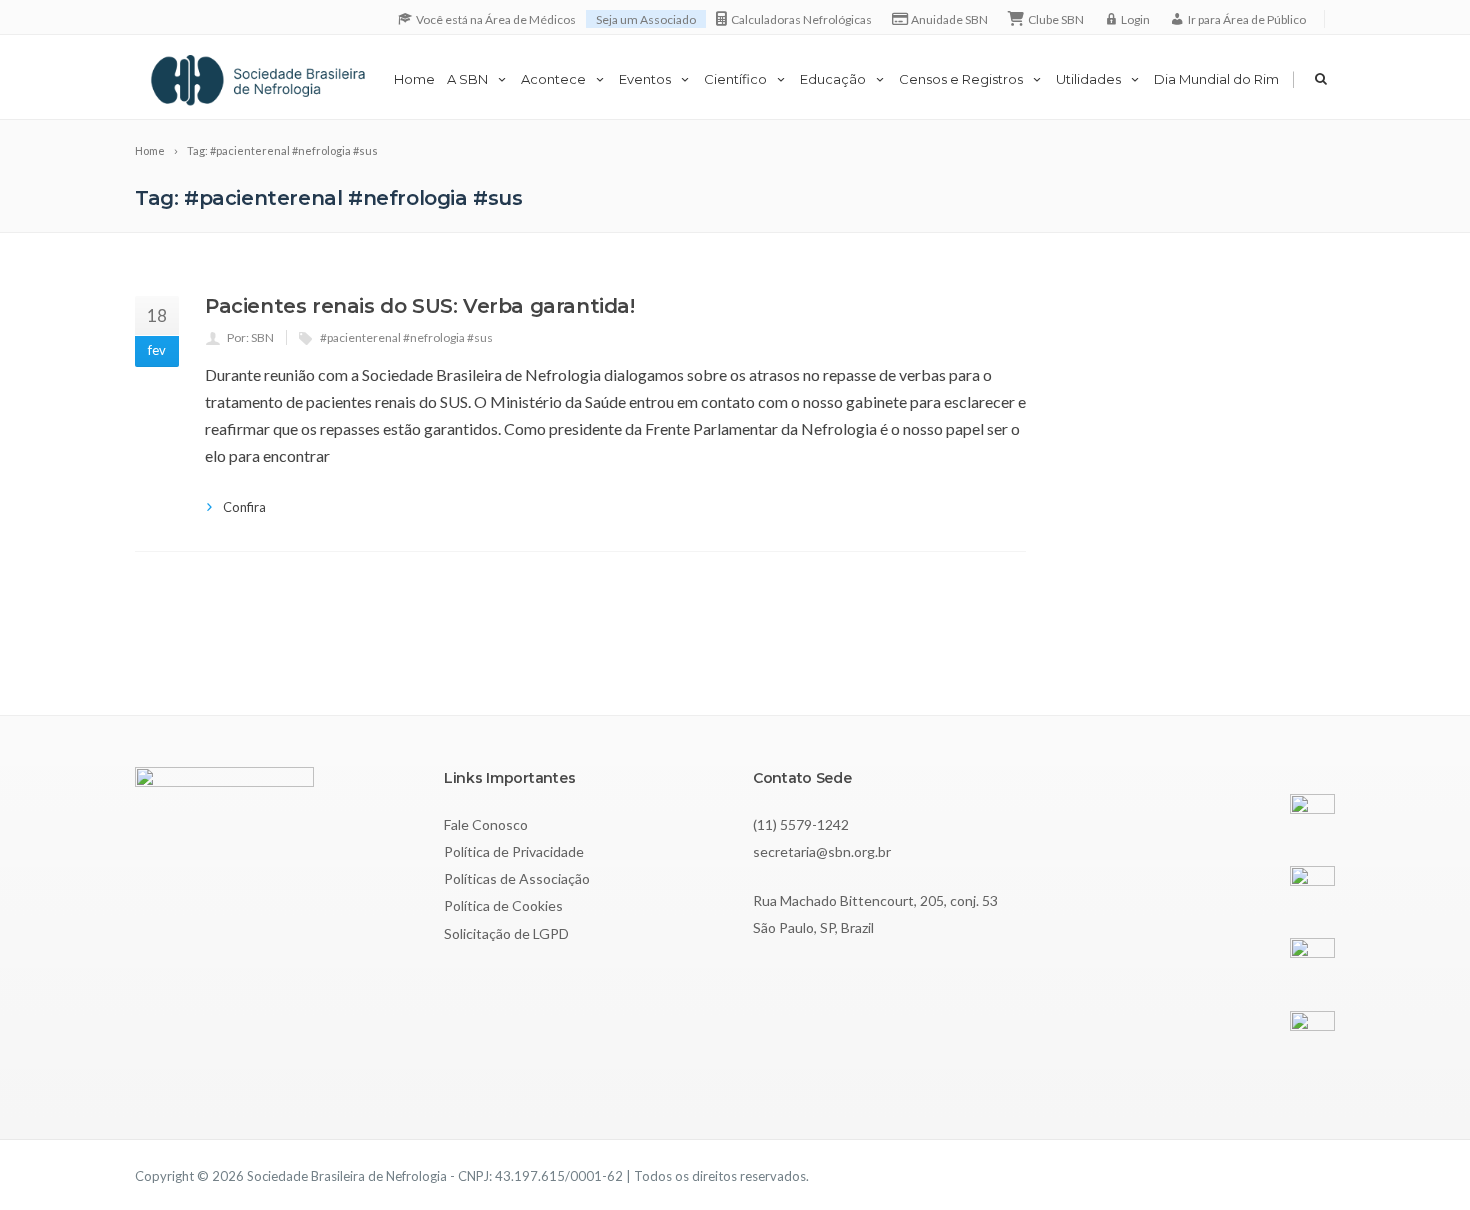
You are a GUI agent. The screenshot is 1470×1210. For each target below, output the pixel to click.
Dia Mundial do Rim (1216, 79)
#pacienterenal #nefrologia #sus (406, 337)
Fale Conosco (486, 824)
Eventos (645, 79)
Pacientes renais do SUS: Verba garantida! (420, 306)
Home (414, 79)
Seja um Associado (646, 19)
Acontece (553, 79)
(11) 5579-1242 (801, 824)
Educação (833, 79)
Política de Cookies (503, 905)
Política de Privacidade (514, 851)
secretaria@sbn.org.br (822, 851)
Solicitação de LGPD (506, 933)
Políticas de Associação (517, 878)
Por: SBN (250, 337)
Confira (244, 507)
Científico (735, 79)
